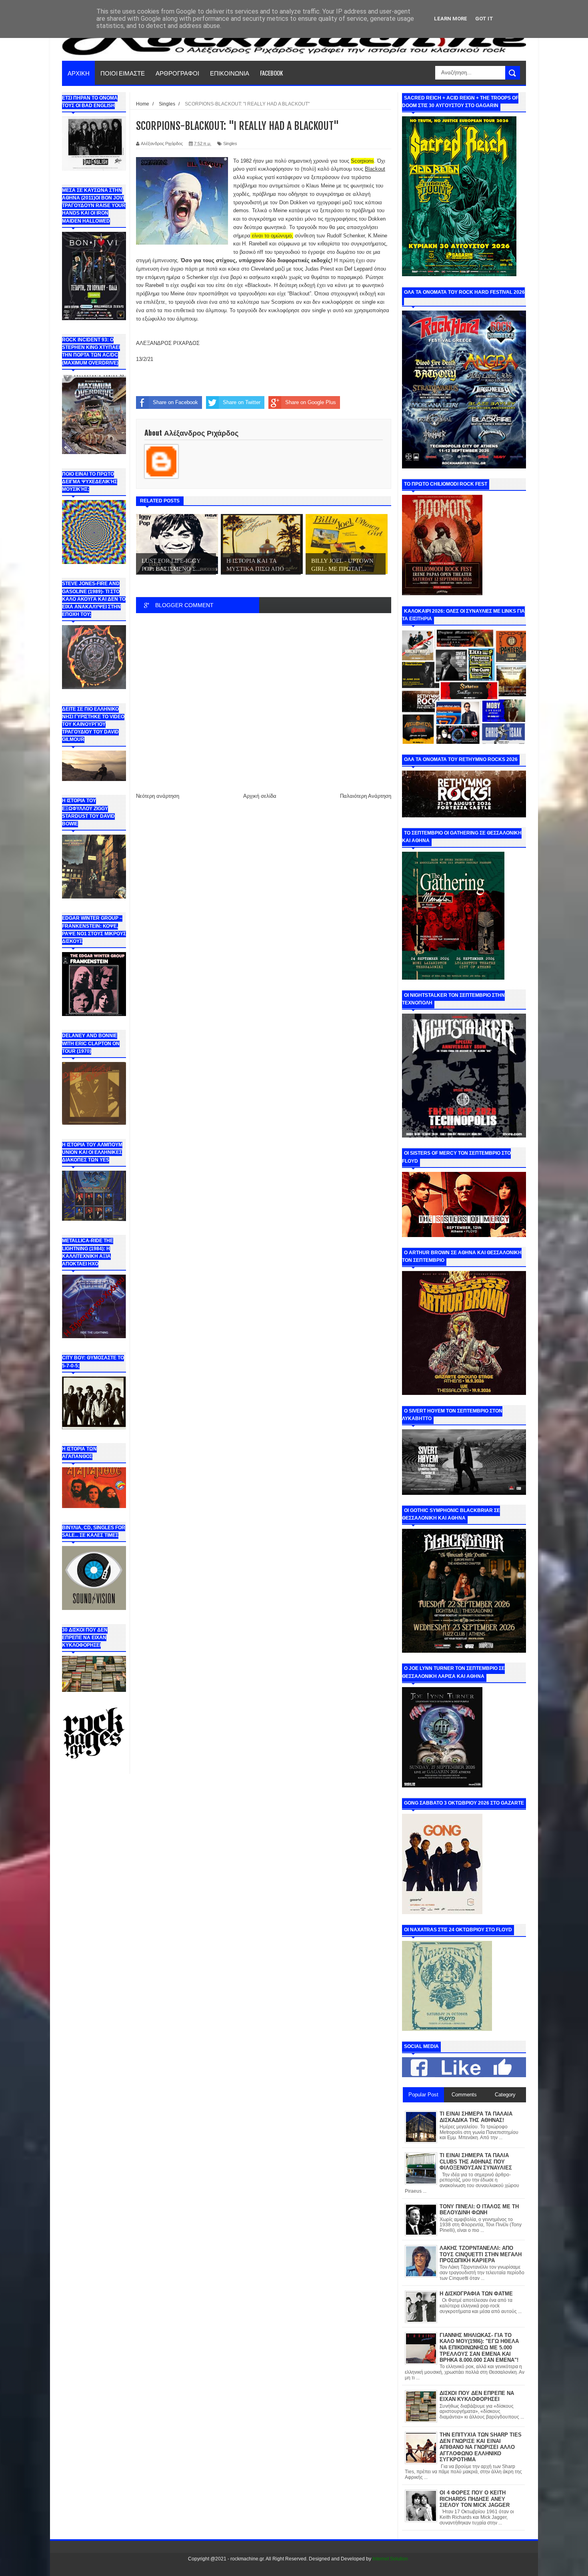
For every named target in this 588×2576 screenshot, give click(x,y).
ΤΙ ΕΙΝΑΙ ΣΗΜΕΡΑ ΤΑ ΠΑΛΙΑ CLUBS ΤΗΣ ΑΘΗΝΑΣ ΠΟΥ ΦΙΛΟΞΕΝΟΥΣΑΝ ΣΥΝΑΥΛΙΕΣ (476, 2162)
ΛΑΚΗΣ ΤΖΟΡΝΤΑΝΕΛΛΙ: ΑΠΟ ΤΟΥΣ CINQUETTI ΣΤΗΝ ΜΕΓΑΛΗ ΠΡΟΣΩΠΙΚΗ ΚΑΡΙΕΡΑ (481, 2254)
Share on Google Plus (311, 402)
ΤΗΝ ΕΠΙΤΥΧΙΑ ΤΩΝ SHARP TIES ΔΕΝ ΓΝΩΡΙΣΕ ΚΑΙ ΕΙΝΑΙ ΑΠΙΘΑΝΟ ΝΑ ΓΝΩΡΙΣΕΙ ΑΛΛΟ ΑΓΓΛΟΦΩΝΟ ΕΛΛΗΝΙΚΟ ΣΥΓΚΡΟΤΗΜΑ (481, 2447)
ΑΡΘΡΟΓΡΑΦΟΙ (177, 73)
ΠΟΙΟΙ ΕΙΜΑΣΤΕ (123, 73)
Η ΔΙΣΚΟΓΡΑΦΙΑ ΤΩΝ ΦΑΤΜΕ (476, 2294)
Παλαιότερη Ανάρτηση (366, 796)
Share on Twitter (242, 402)
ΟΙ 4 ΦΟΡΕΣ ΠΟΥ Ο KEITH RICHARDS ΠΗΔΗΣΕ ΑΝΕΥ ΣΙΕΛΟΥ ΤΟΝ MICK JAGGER (475, 2499)
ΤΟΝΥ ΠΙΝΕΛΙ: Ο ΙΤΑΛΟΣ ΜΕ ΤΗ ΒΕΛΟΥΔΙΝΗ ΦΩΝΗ (479, 2210)
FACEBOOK (271, 73)
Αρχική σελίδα (260, 796)
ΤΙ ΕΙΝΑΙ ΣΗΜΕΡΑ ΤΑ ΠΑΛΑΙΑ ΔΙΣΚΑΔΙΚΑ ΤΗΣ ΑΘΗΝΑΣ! (476, 2117)
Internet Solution (390, 2559)
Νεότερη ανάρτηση (158, 796)
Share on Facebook (175, 402)
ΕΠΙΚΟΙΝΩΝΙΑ (230, 73)
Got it (484, 19)
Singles (230, 143)
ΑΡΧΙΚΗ (79, 73)
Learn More (451, 19)
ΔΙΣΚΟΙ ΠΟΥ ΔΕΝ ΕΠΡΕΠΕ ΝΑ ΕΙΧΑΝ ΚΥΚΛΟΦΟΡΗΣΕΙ (477, 2396)
